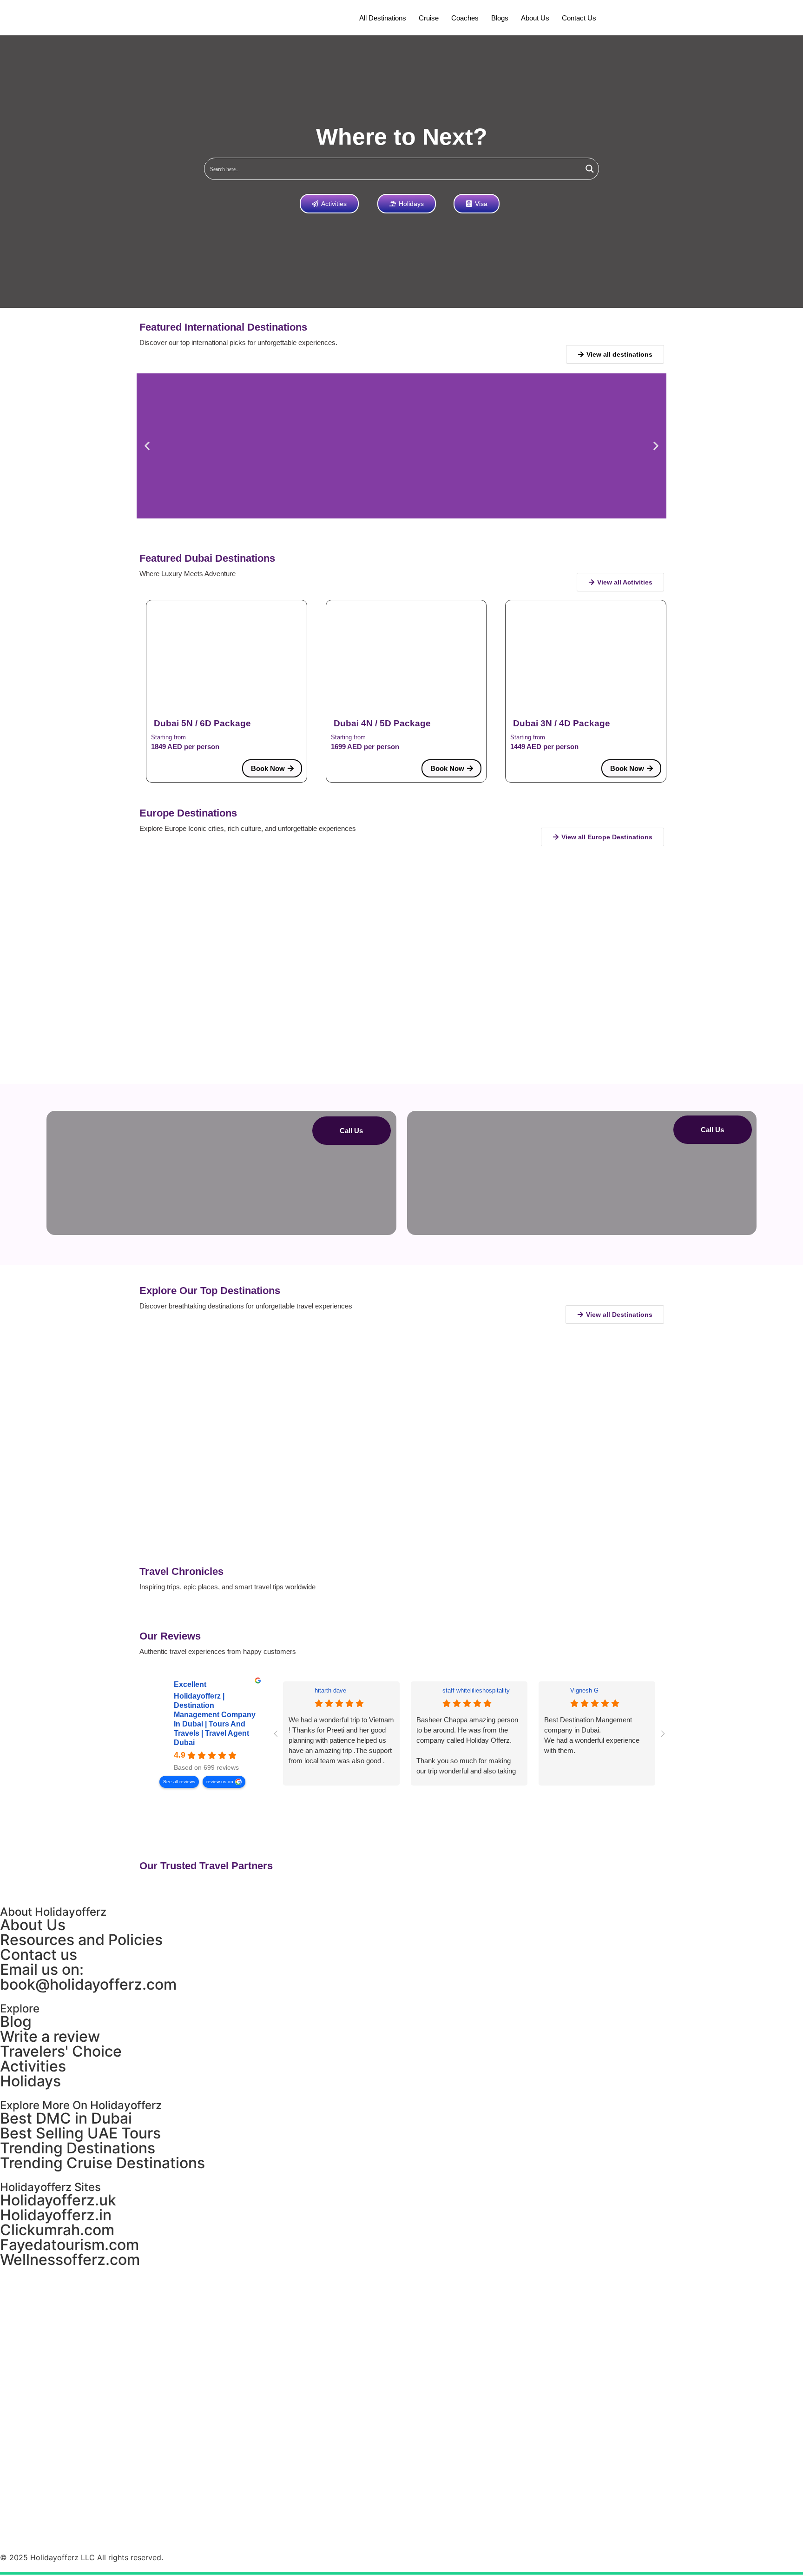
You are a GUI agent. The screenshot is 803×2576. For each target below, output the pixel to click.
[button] (147, 446)
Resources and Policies (81, 1940)
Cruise (429, 18)
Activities (33, 2066)
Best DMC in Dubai (66, 2118)
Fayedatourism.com (69, 2245)
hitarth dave (330, 1690)
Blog (16, 2022)
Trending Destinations (78, 2148)
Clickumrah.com (57, 2230)
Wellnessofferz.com (70, 2260)
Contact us (579, 18)
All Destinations (383, 18)
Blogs (500, 18)
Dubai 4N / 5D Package (382, 723)
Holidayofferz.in (56, 2215)
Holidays (30, 2081)
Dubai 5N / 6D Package (202, 723)
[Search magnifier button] (590, 169)
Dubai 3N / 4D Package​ (562, 723)
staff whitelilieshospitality (476, 1690)
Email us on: (42, 1969)
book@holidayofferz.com (88, 1984)
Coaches (465, 18)
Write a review (50, 2036)
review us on (220, 1782)
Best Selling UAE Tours (80, 2133)
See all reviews (179, 1782)
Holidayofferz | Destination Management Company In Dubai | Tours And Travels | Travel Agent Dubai (215, 1719)
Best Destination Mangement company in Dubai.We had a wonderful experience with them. (592, 1735)
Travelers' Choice (61, 2051)
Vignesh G (584, 1690)
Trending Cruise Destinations (102, 2163)
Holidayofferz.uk (58, 2200)
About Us (535, 18)
